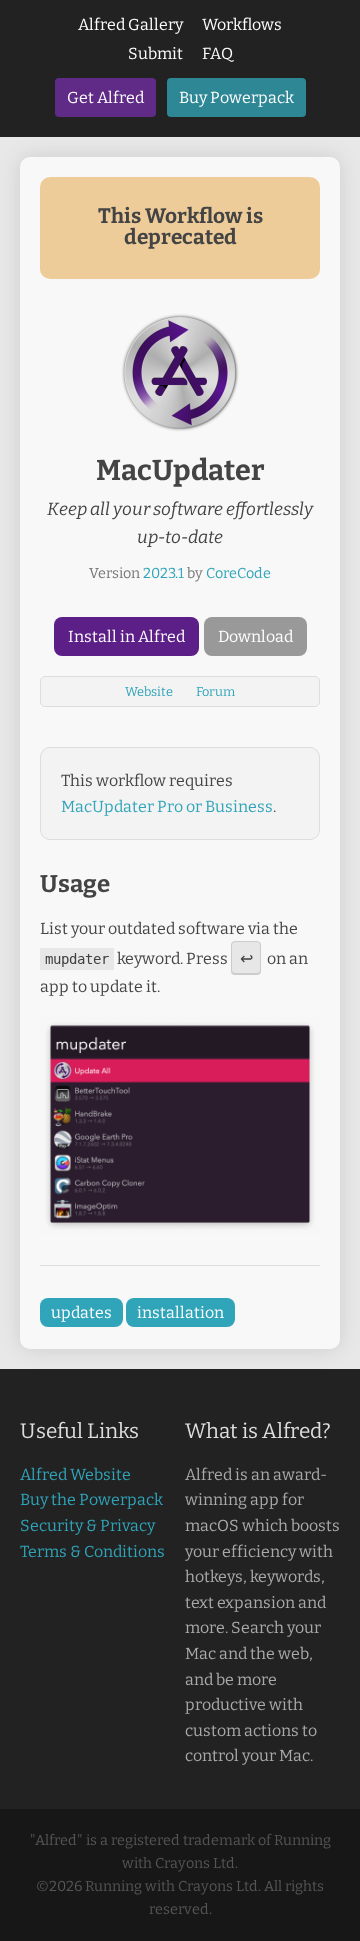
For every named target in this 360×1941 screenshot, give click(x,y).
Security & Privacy (87, 1525)
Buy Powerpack (236, 97)
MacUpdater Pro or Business (167, 806)
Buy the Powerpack (91, 1499)
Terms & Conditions (92, 1551)
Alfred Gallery (130, 24)
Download (255, 636)
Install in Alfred (126, 636)
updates (81, 1312)
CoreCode (238, 573)
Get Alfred (105, 97)
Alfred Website (75, 1474)
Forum (215, 691)
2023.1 (163, 573)
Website (149, 691)
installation (180, 1312)
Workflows (242, 24)
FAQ (217, 53)
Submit (155, 53)
